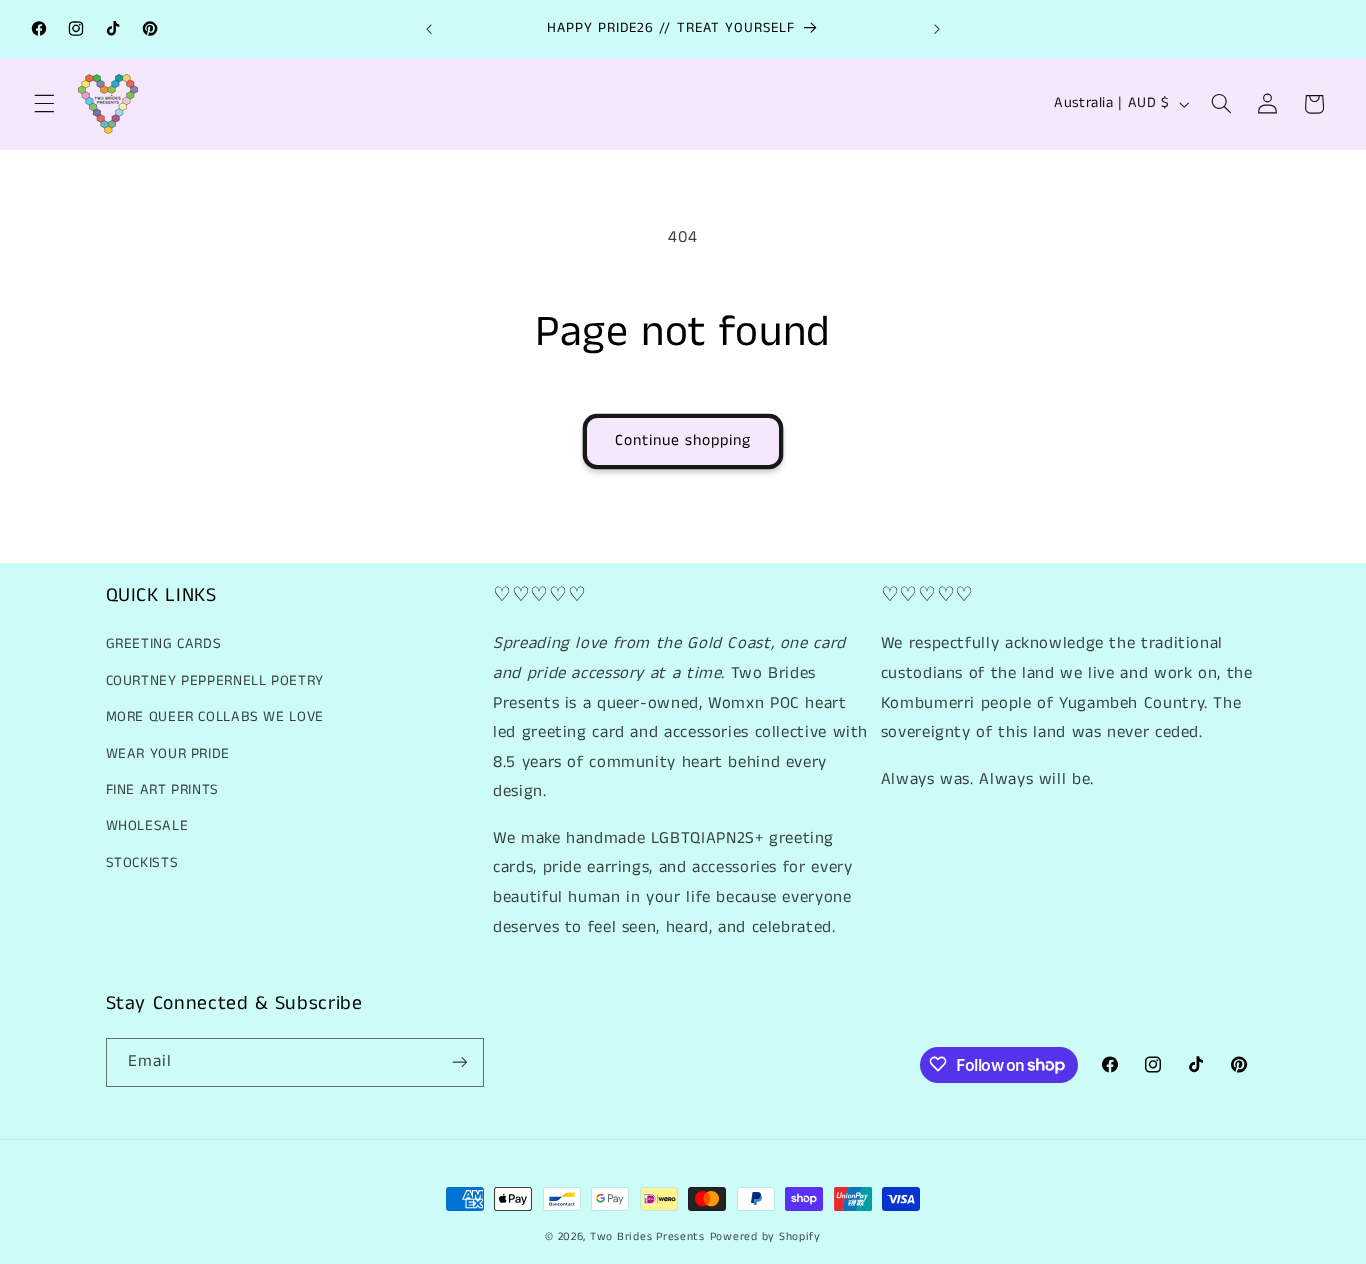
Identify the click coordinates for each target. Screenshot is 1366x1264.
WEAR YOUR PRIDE (168, 754)
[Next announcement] (937, 29)
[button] (44, 104)
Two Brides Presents (647, 1237)
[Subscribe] (459, 1061)
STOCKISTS (142, 863)
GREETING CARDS (164, 645)
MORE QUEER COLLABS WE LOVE (215, 718)
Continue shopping (683, 441)
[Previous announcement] (429, 29)
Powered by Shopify (765, 1237)
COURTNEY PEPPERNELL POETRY (215, 681)
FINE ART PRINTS (162, 790)
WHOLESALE (147, 827)
